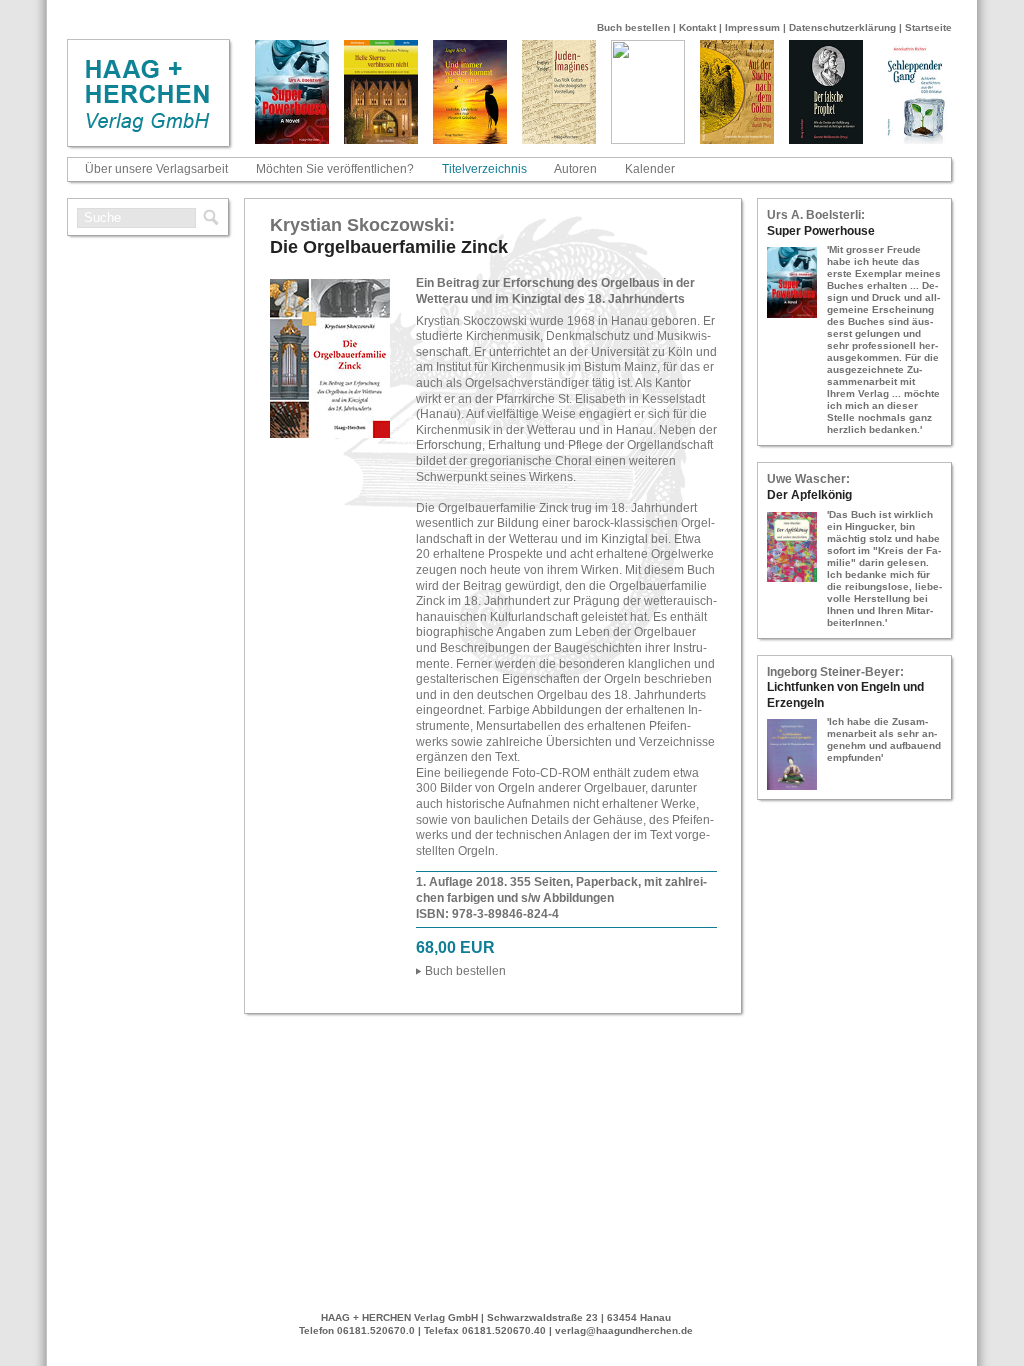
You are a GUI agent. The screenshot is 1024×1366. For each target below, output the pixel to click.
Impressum (752, 27)
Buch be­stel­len (465, 971)
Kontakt (697, 27)
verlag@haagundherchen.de (624, 1330)
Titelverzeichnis (484, 169)
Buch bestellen (633, 27)
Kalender (650, 169)
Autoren (575, 169)
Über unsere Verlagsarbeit (156, 169)
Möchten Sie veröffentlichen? (335, 169)
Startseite (928, 27)
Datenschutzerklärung (842, 27)
